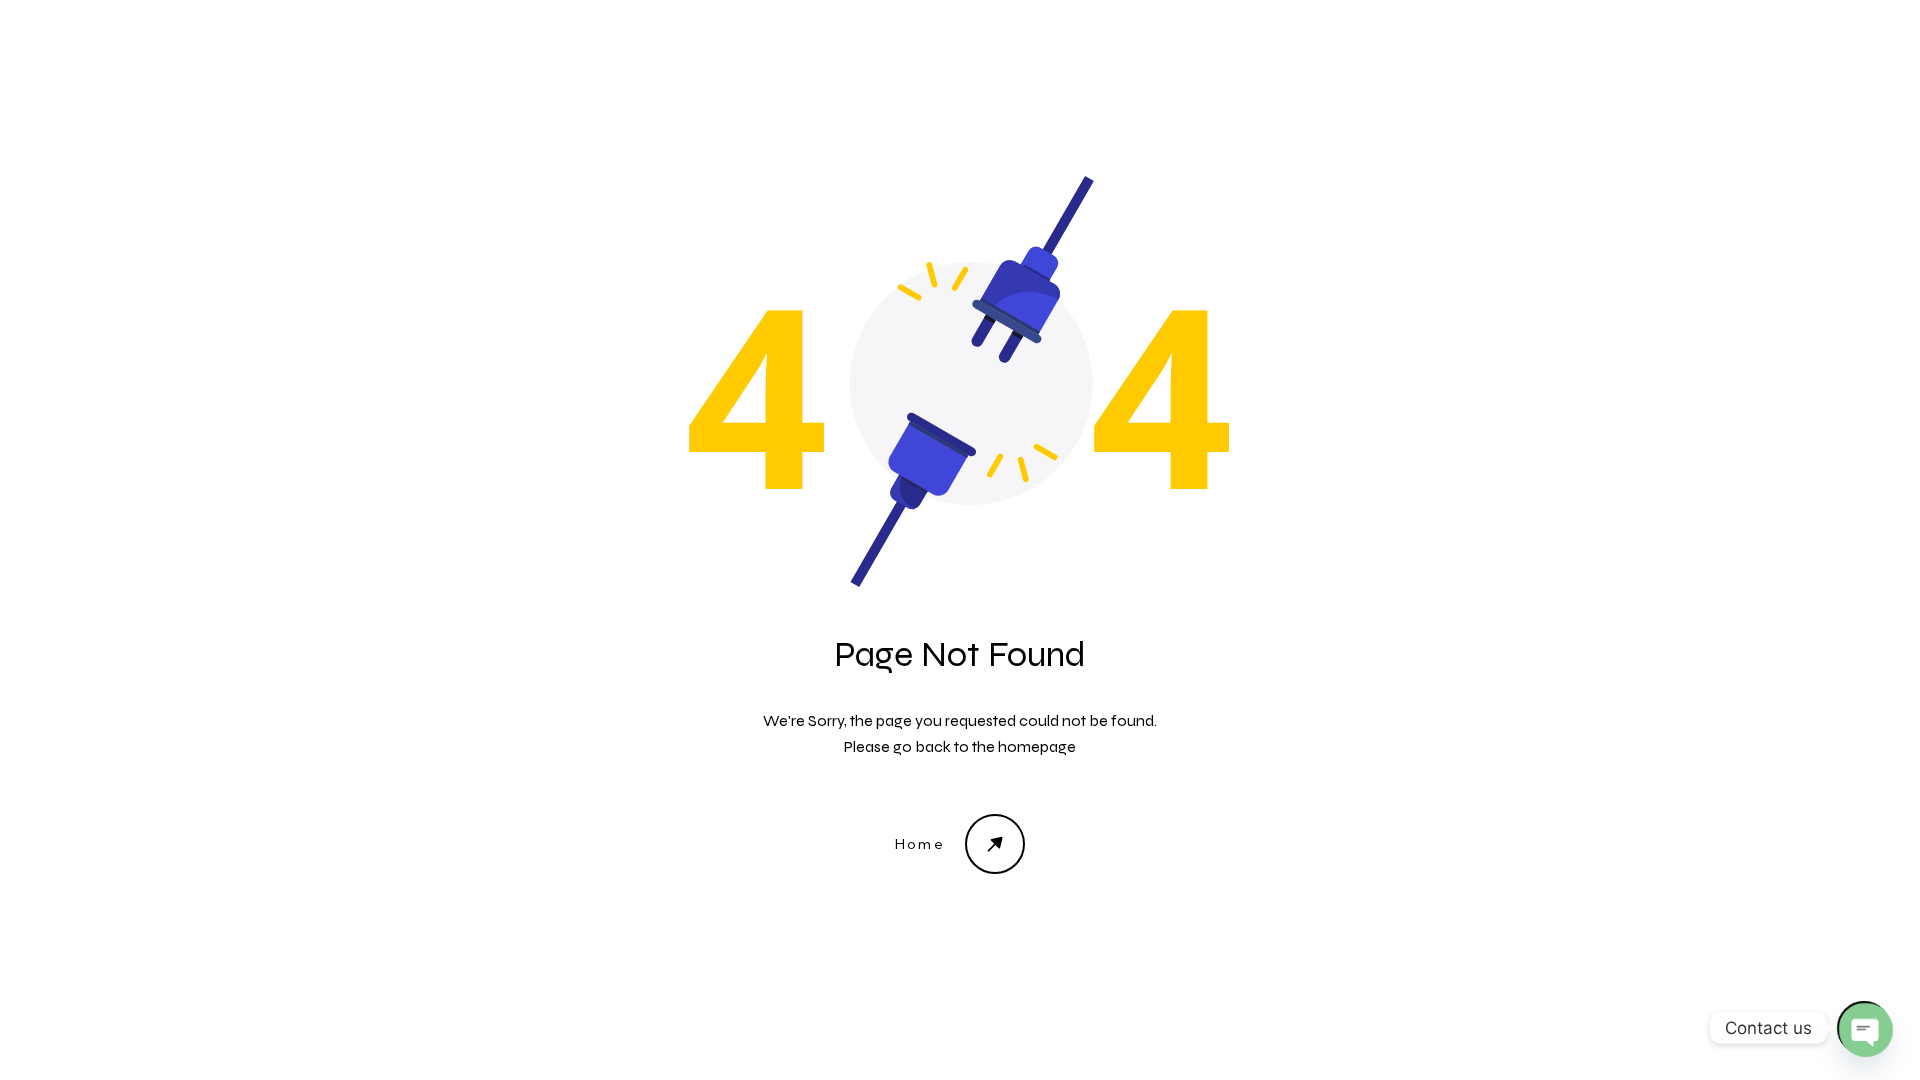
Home (920, 844)
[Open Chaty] (1864, 1028)
